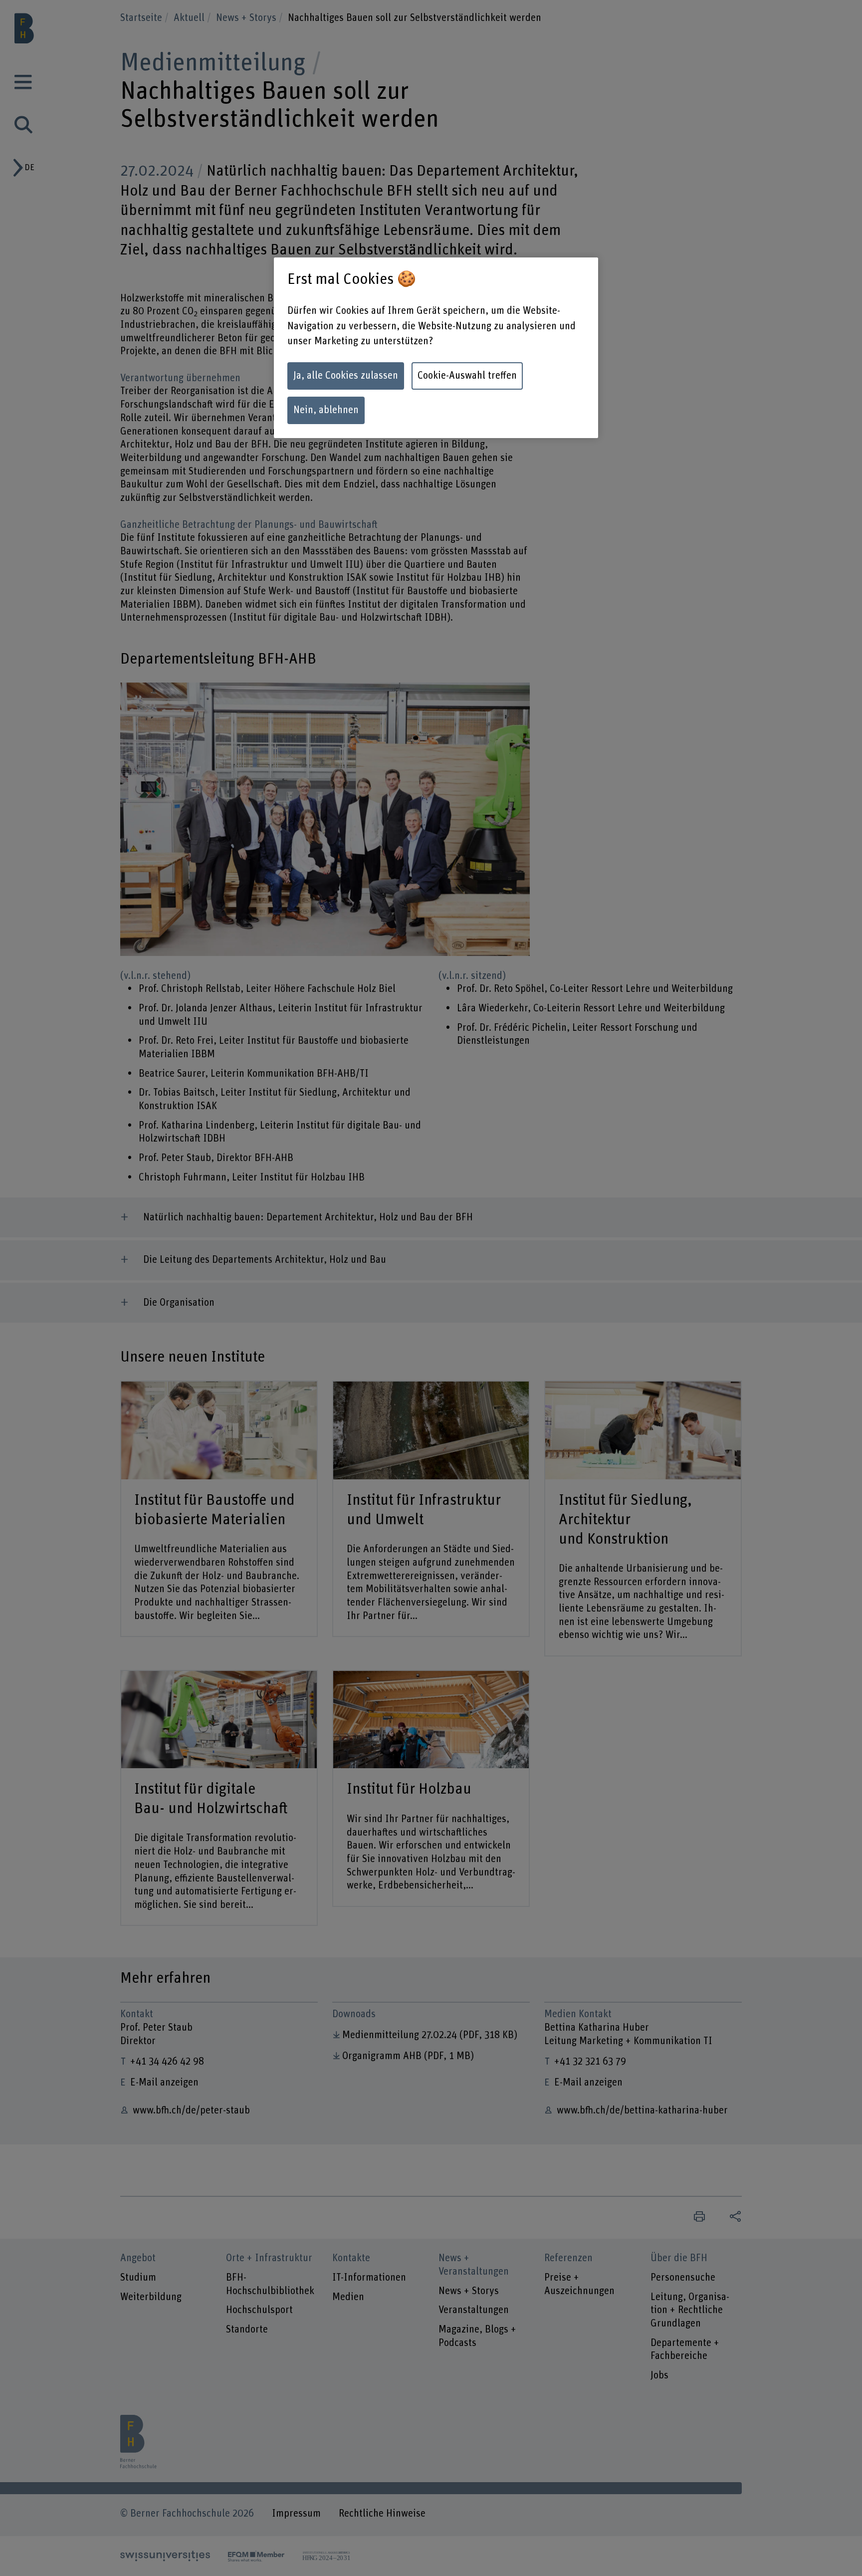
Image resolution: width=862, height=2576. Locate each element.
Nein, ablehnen (326, 410)
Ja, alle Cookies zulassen (346, 376)
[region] (436, 348)
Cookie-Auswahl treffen (467, 376)
